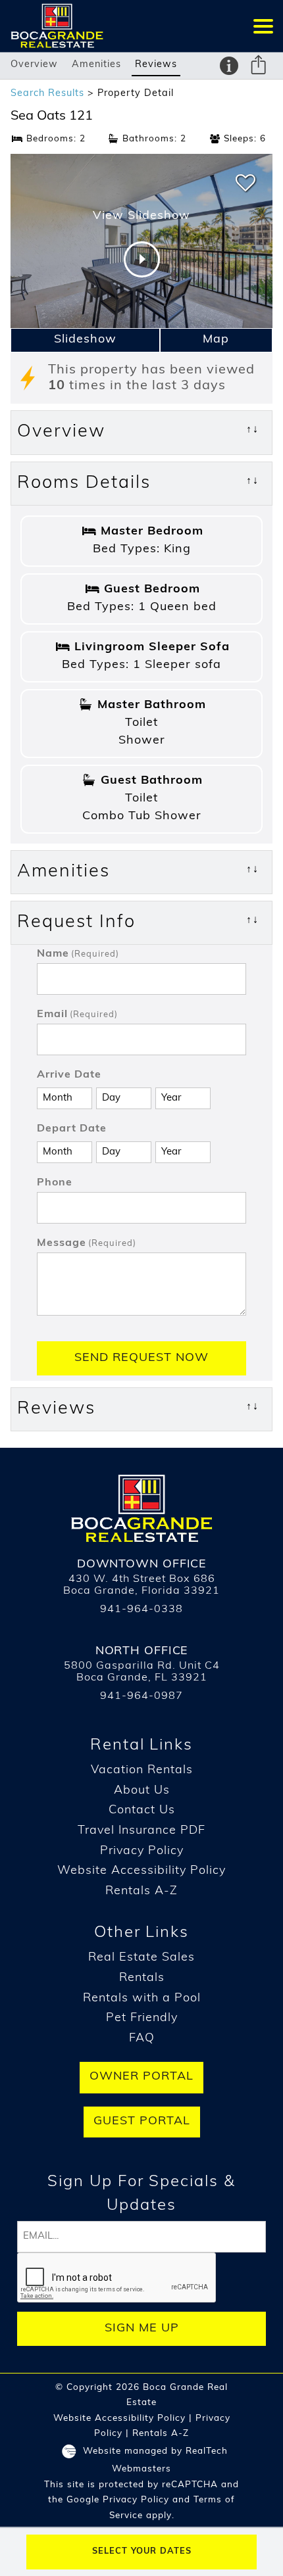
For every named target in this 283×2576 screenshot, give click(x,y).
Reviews (156, 65)
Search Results (47, 94)
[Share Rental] (259, 67)
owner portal (141, 2077)
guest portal (142, 2122)
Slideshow (85, 340)
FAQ (142, 2039)
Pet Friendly (142, 2018)
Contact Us (142, 1811)
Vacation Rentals (142, 1771)
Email (77, 1014)
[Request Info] (229, 66)
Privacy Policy (142, 1851)
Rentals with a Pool (142, 1999)
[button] (263, 26)
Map (216, 340)
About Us (142, 1791)
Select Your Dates (142, 2551)
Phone (55, 1183)
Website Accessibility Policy (141, 1871)
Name (78, 954)
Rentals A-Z (141, 1892)
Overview (34, 65)
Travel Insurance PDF (141, 1831)
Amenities (96, 65)
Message (87, 1243)
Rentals (142, 1978)
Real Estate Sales (141, 1958)
